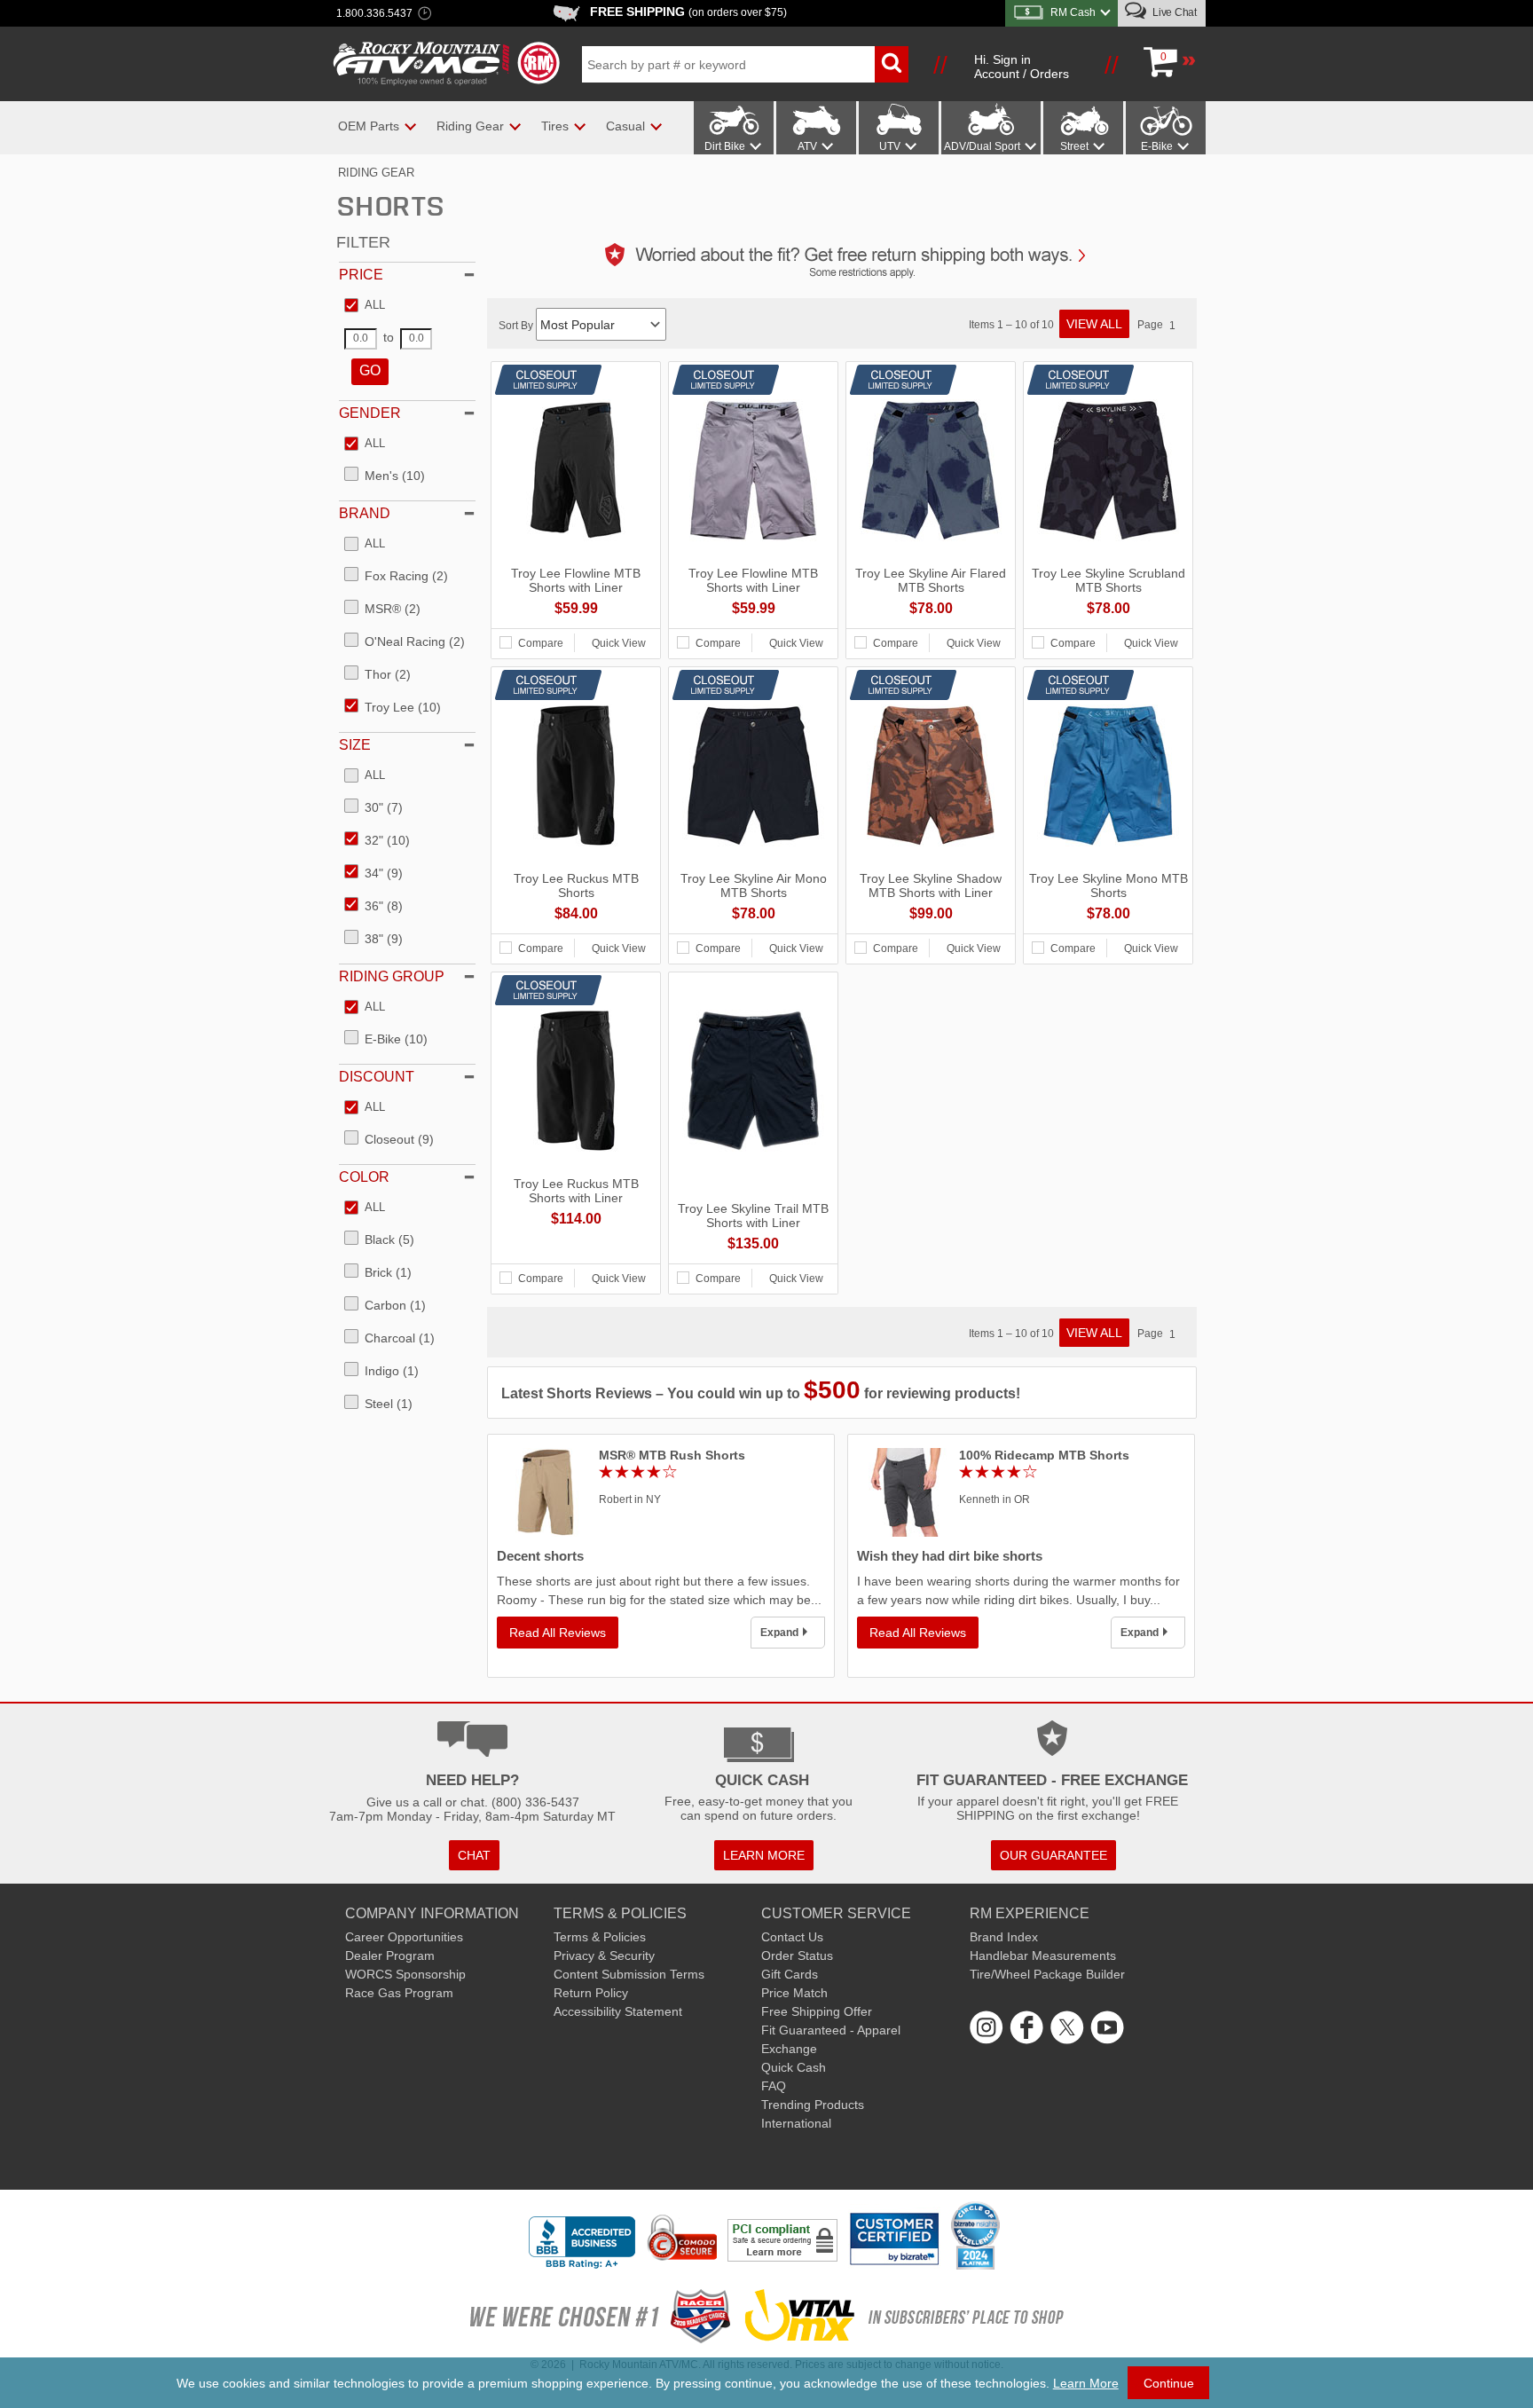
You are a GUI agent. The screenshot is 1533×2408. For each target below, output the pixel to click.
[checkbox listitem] (365, 306)
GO (370, 370)
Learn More (1086, 2383)
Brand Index (1004, 1937)
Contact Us (792, 1937)
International (796, 2123)
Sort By (517, 326)
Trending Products (813, 2105)
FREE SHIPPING (688, 12)
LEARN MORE (764, 1855)
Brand (365, 513)
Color (364, 1177)
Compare (541, 643)
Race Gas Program (399, 1993)
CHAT (474, 1855)
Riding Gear (376, 173)
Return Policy (591, 1993)
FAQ (774, 2086)
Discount (377, 1077)
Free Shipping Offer (817, 2011)
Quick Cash (794, 2067)
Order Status (797, 1956)
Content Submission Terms (629, 1974)
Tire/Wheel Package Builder (1047, 1974)
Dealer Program (390, 1956)
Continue (1169, 2383)
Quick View (619, 643)
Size (355, 745)
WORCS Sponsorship (405, 1974)
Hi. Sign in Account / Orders (1022, 67)
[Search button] (892, 64)
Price (361, 275)
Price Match (794, 1993)
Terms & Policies (600, 1937)
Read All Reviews (558, 1633)
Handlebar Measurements (1043, 1956)
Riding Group (392, 976)
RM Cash (1073, 12)
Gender (370, 413)
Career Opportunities (404, 1937)
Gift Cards (790, 1974)
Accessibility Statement (618, 2011)
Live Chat (1173, 12)
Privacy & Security (604, 1956)
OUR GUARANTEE (1053, 1855)
